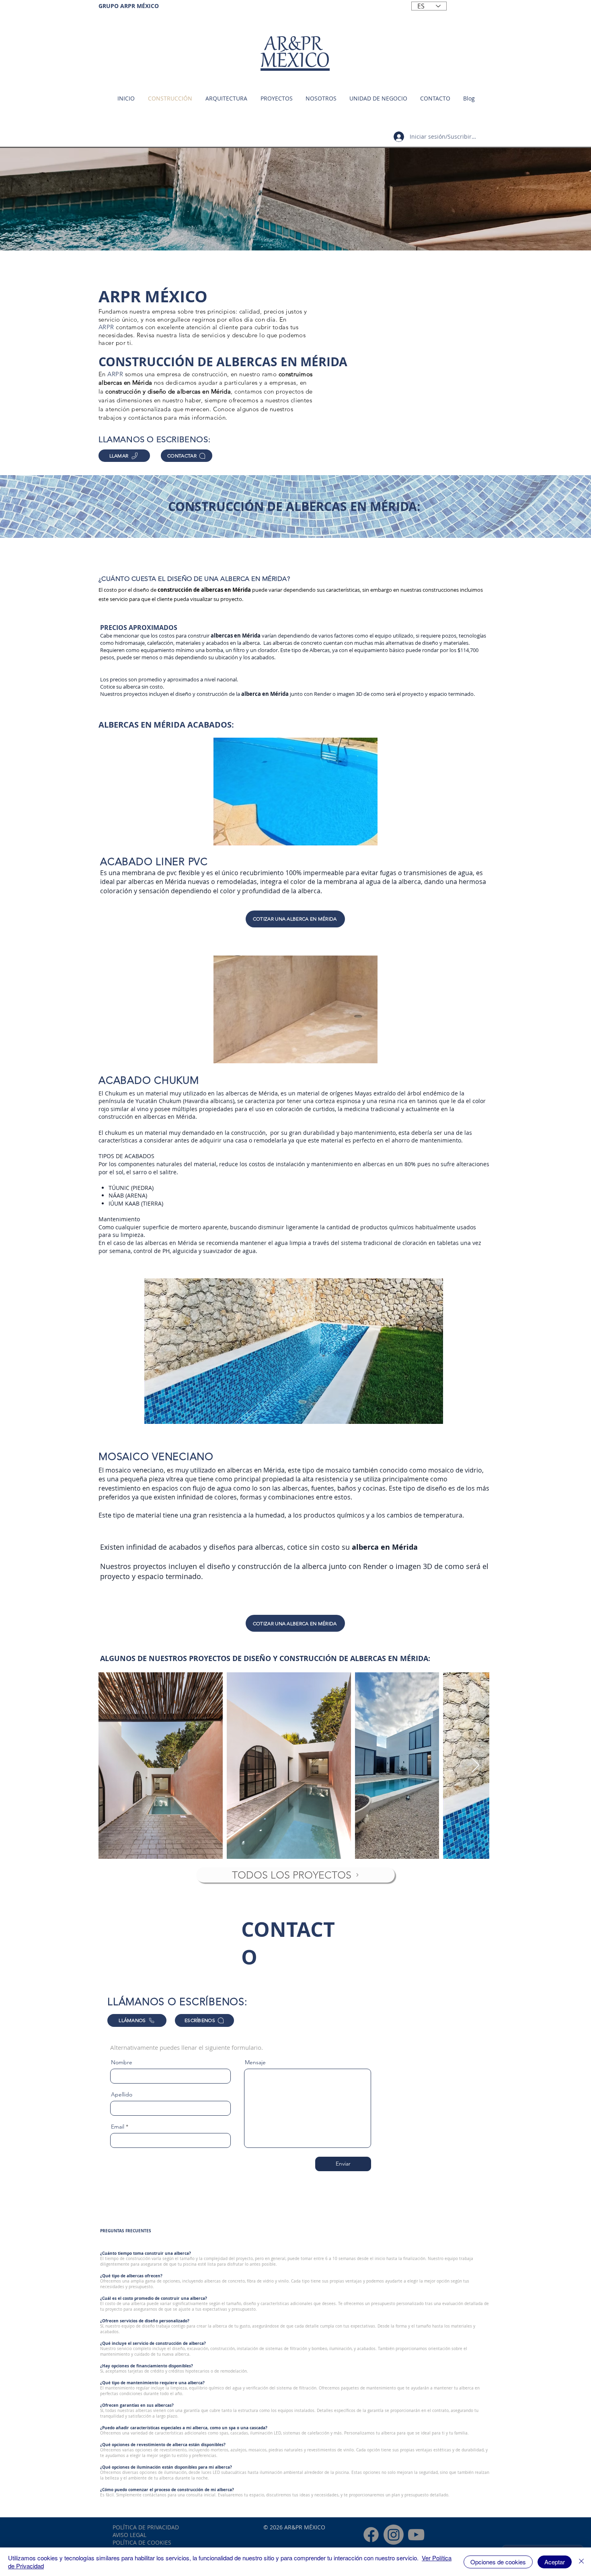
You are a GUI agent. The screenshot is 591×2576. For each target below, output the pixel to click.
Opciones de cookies (498, 2562)
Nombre (122, 2062)
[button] (378, 98)
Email (118, 2127)
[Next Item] (475, 1766)
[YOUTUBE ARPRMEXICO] (416, 2535)
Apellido (122, 2094)
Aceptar (555, 2562)
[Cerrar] (581, 2562)
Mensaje (255, 2062)
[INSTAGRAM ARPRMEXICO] (394, 2535)
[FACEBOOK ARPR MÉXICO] (371, 2535)
